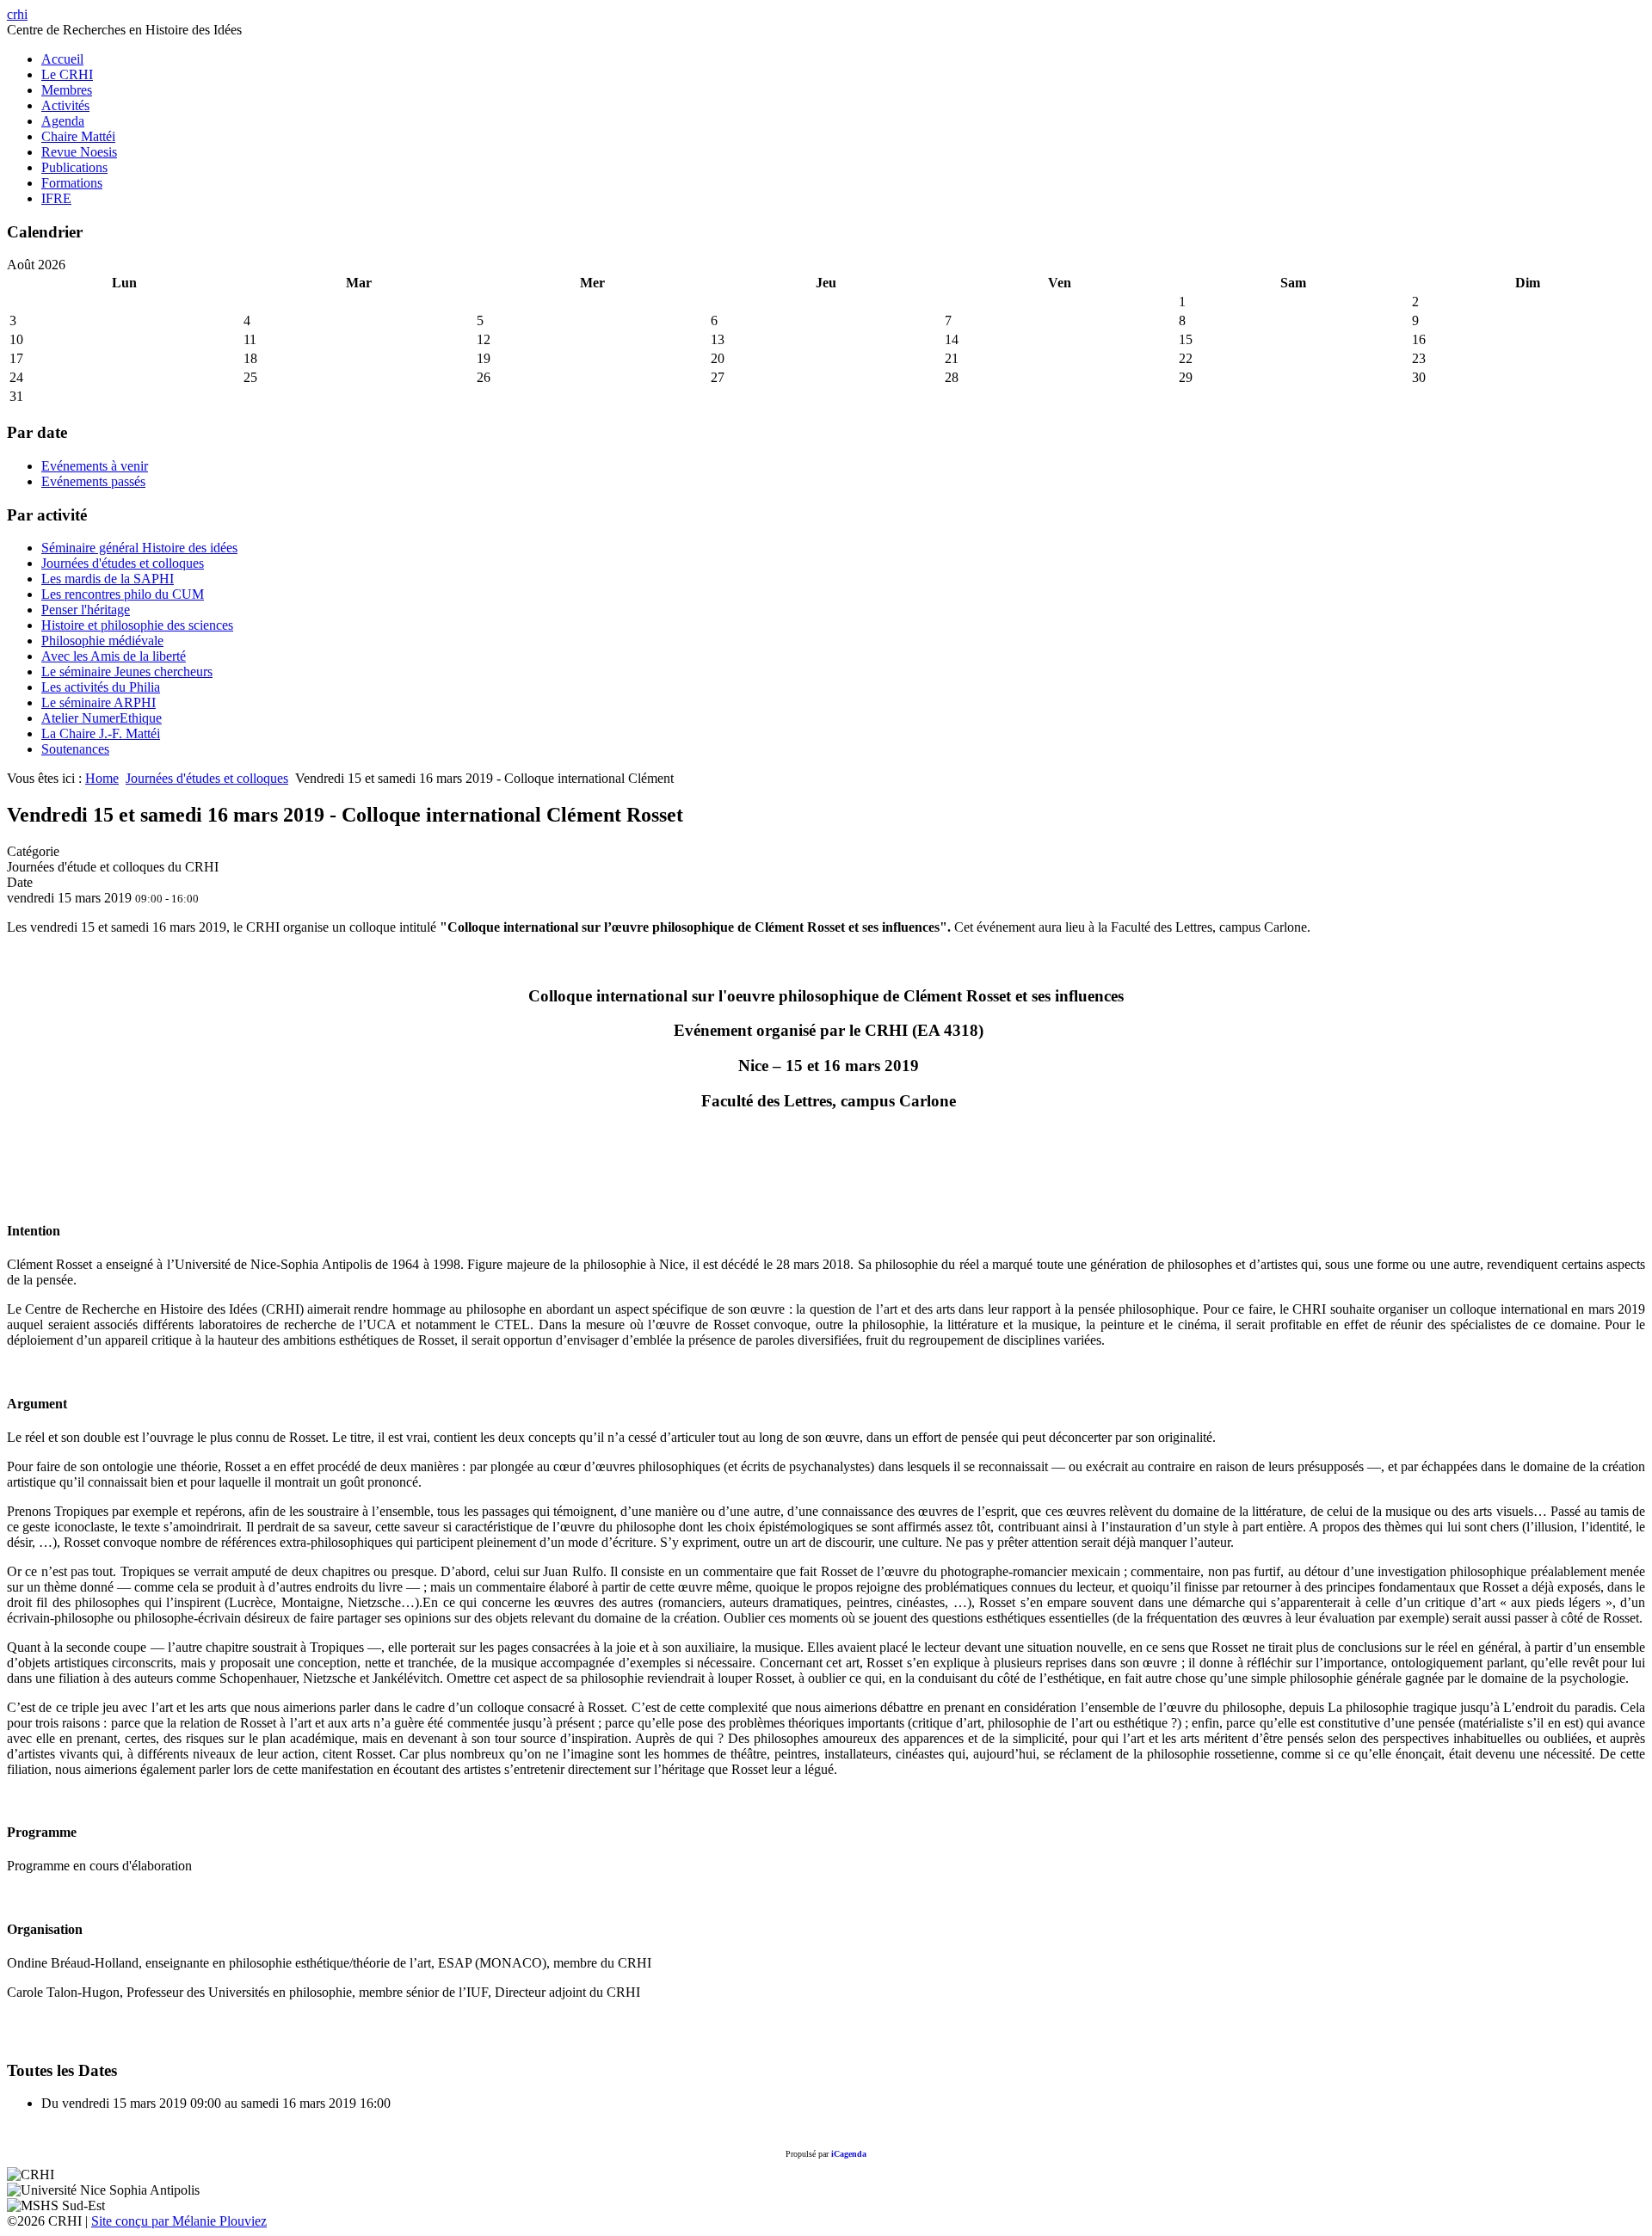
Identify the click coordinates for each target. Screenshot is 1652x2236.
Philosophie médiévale (102, 641)
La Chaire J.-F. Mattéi (101, 733)
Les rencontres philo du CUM (123, 594)
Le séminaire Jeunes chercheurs (127, 671)
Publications (74, 167)
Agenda (63, 121)
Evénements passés (93, 481)
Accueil (62, 59)
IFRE (56, 198)
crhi (17, 14)
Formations (72, 183)
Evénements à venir (95, 466)
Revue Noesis (79, 152)
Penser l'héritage (86, 610)
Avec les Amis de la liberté (114, 656)
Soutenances (75, 749)
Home (102, 778)
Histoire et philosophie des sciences (137, 625)
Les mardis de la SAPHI (108, 579)
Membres (67, 90)
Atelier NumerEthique (102, 718)
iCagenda (849, 2154)
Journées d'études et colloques (123, 563)
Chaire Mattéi (78, 136)
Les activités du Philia (101, 687)
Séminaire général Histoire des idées (139, 548)
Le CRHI (67, 74)
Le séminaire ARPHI (99, 702)
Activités (65, 105)
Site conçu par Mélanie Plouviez (179, 2221)
